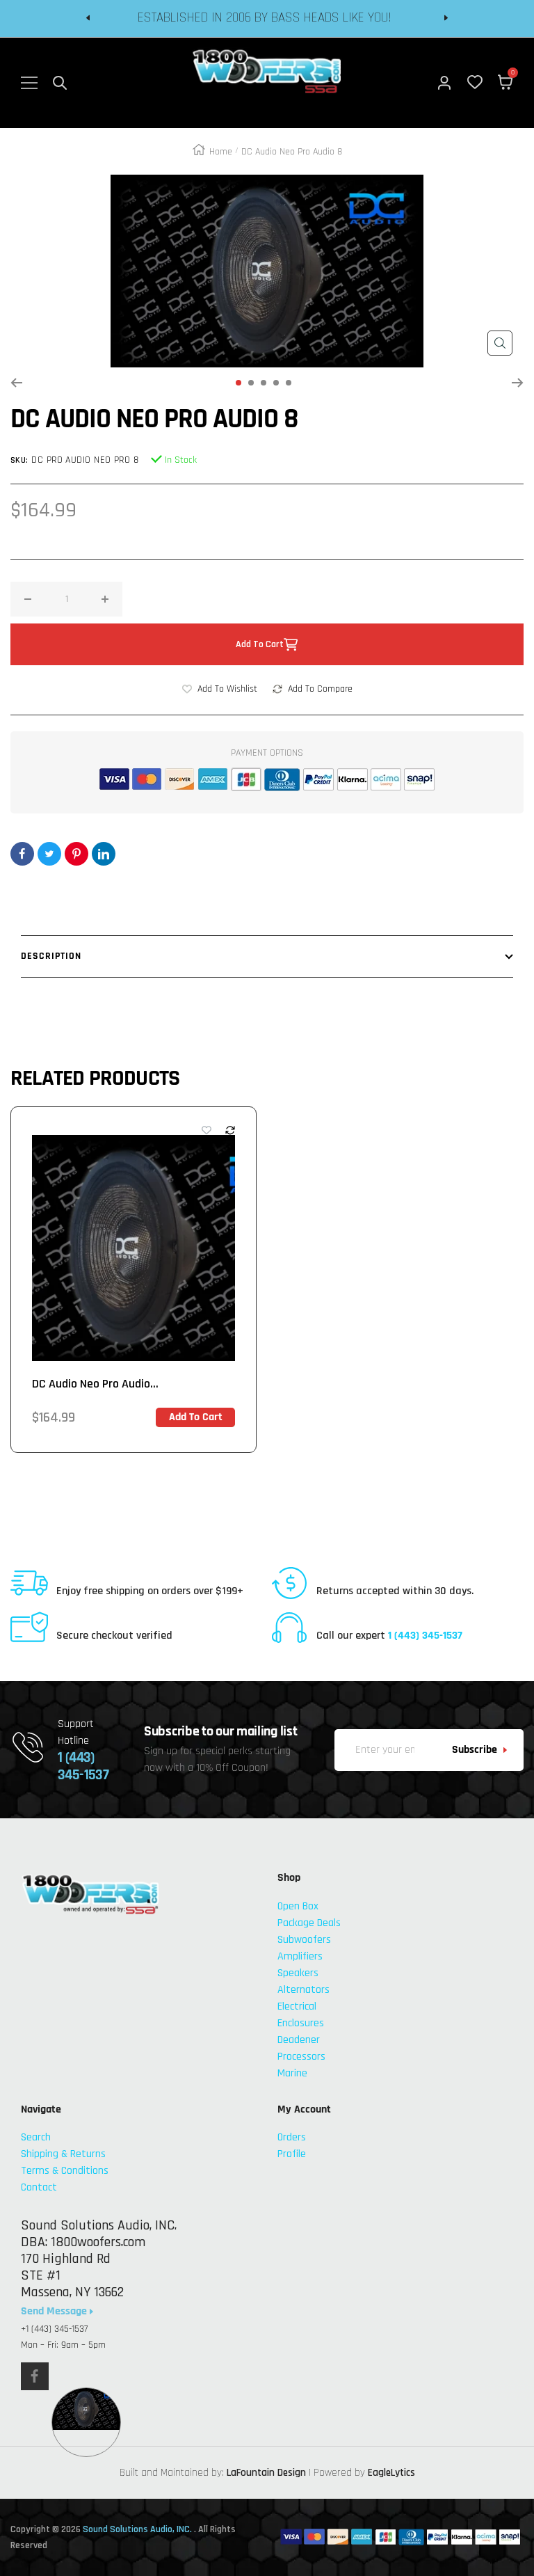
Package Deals (309, 1923)
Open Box (298, 1906)
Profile (292, 2154)
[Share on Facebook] (22, 854)
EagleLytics (391, 2473)
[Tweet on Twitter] (49, 854)
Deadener (299, 2040)
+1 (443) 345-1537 (54, 2329)
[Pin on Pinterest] (76, 854)
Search (36, 2137)
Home (221, 152)
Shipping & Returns (63, 2154)
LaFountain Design (266, 2473)
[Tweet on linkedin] (104, 854)
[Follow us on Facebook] (35, 2376)
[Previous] (16, 383)
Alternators (304, 1990)
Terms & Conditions (65, 2171)
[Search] (60, 83)
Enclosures (301, 2023)
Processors (301, 2057)
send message (55, 2312)
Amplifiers (300, 1956)
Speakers (298, 1973)
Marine (292, 2073)
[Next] (518, 383)
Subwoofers (304, 1940)
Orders (292, 2137)
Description (51, 956)
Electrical (297, 2006)
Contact (39, 2187)
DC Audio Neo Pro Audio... (95, 1384)
